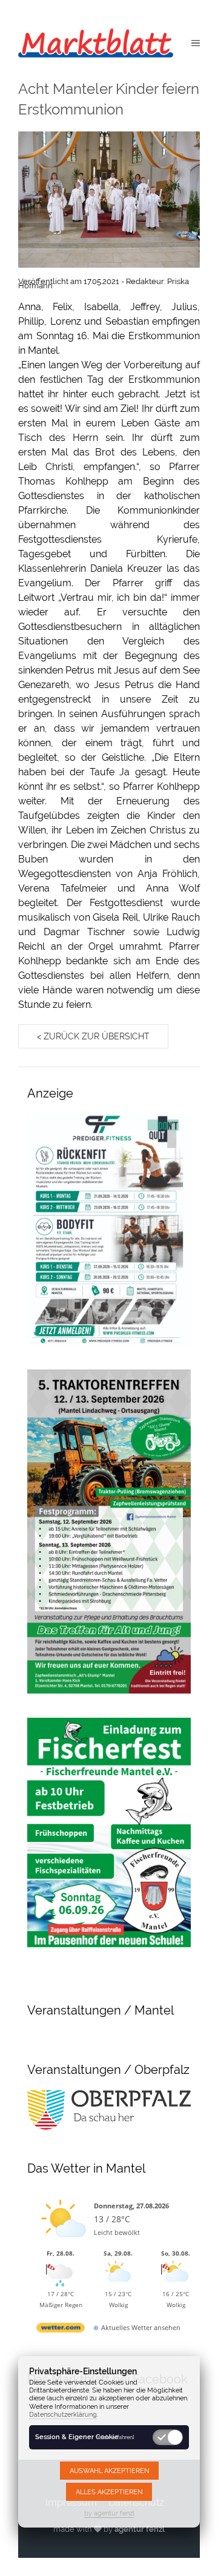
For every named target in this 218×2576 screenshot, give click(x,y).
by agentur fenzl (109, 2513)
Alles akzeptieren (109, 2492)
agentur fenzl (140, 2529)
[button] (196, 42)
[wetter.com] (61, 2330)
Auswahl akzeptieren (109, 2471)
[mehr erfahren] (115, 2437)
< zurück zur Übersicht (93, 1036)
